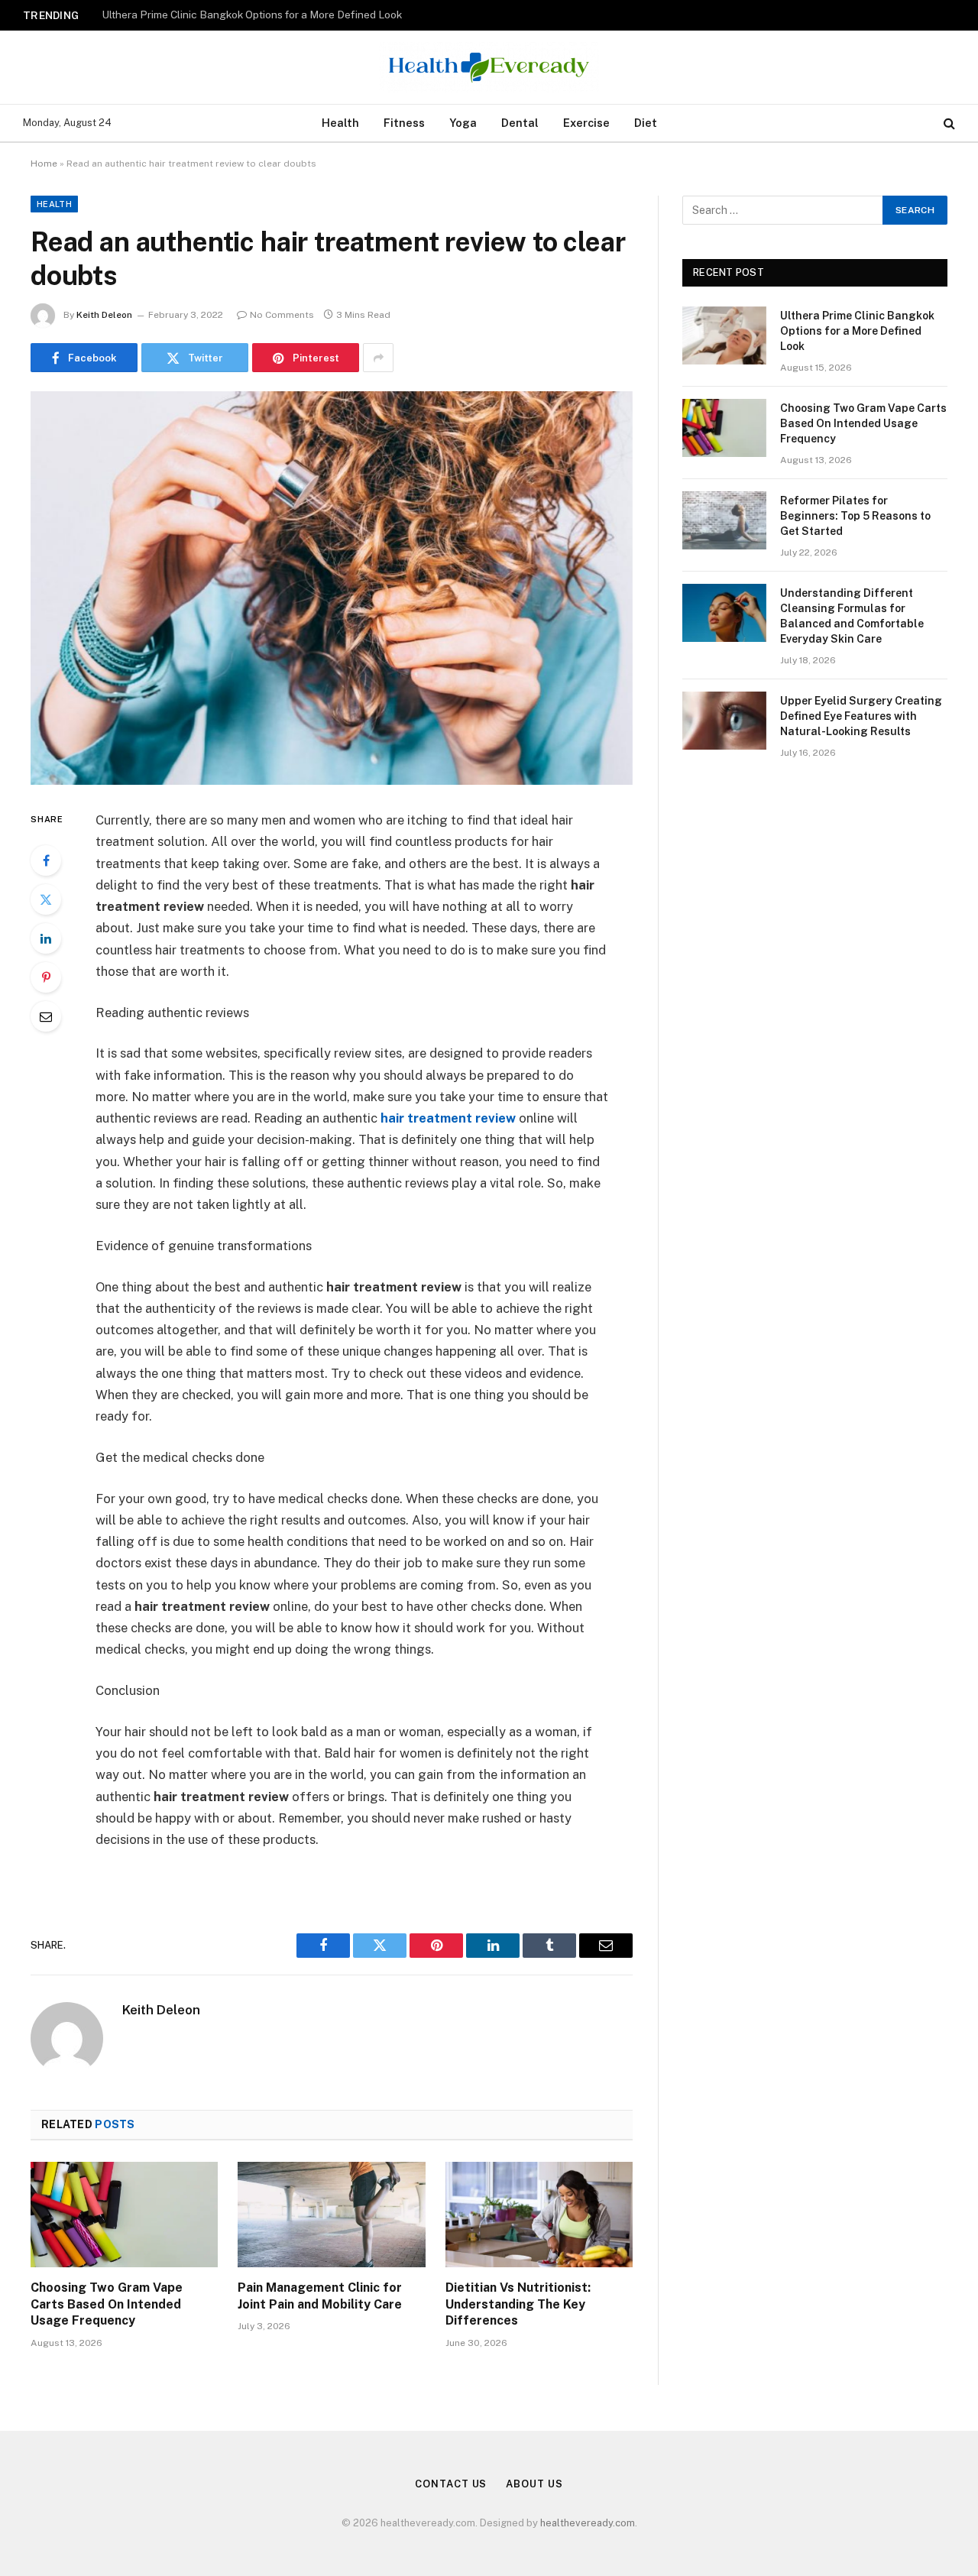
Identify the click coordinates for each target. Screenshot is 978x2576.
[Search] (948, 123)
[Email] (46, 1016)
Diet (646, 123)
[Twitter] (46, 899)
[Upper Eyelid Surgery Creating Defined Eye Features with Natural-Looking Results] (724, 721)
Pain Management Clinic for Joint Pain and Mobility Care (320, 2296)
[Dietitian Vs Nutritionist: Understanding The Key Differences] (539, 2215)
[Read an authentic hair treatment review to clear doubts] (332, 588)
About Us (534, 2484)
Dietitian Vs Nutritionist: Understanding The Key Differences (518, 2304)
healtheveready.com (588, 2523)
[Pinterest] (46, 977)
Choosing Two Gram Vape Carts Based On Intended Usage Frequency (270, 15)
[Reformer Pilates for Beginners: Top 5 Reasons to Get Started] (724, 520)
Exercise (586, 123)
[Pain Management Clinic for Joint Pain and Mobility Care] (331, 2215)
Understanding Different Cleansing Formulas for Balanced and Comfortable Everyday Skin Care (852, 616)
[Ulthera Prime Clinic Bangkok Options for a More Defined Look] (724, 335)
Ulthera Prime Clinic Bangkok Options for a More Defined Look (857, 331)
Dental (520, 123)
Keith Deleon (104, 315)
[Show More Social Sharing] (378, 358)
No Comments (282, 315)
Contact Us (451, 2484)
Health (340, 123)
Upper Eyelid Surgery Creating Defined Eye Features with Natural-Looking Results (861, 716)
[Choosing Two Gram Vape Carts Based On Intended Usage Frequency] (124, 2215)
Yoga (463, 123)
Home (44, 164)
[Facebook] (46, 860)
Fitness (404, 123)
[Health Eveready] (489, 67)
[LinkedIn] (46, 938)
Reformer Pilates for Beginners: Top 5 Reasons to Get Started (855, 516)
